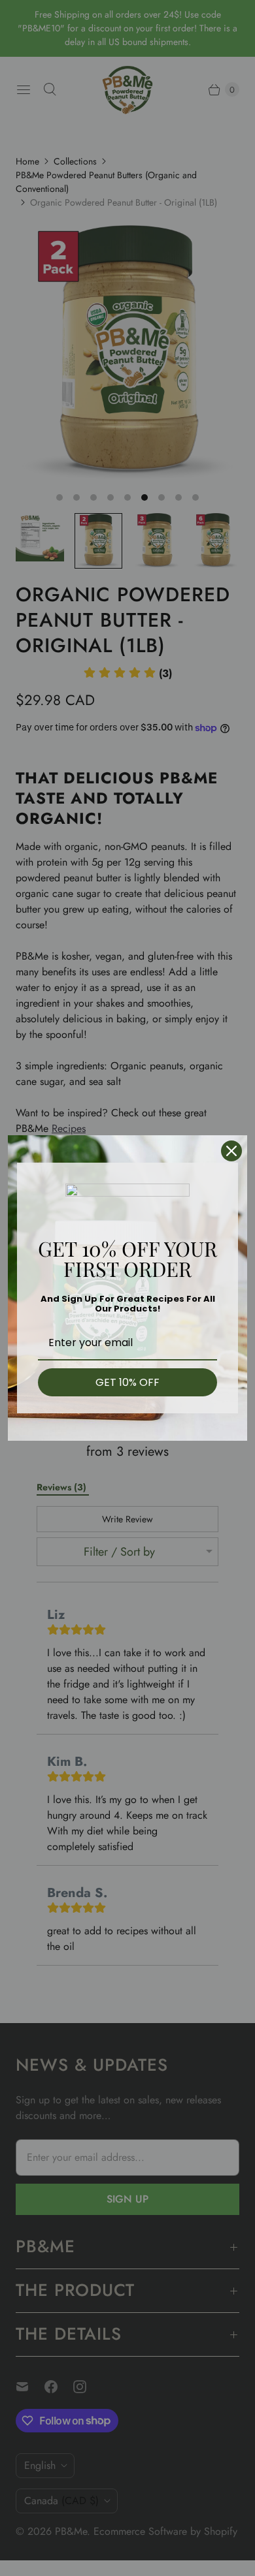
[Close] (231, 1151)
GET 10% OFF (127, 1382)
